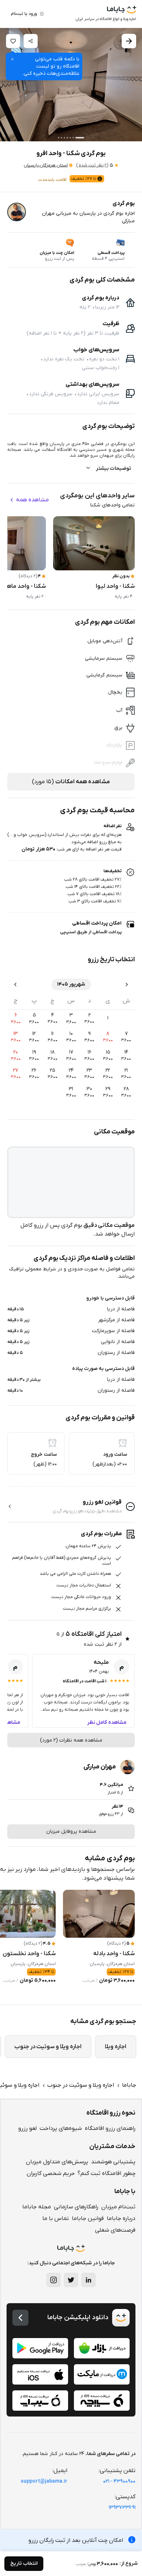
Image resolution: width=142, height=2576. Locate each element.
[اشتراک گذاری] (31, 41)
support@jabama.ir (44, 2481)
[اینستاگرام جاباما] (54, 2280)
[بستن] (12, 59)
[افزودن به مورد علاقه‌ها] (13, 41)
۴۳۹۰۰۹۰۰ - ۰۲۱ (119, 2481)
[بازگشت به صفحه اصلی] (20, 2318)
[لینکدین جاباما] (88, 2280)
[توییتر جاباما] (71, 2280)
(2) (92, 165)
